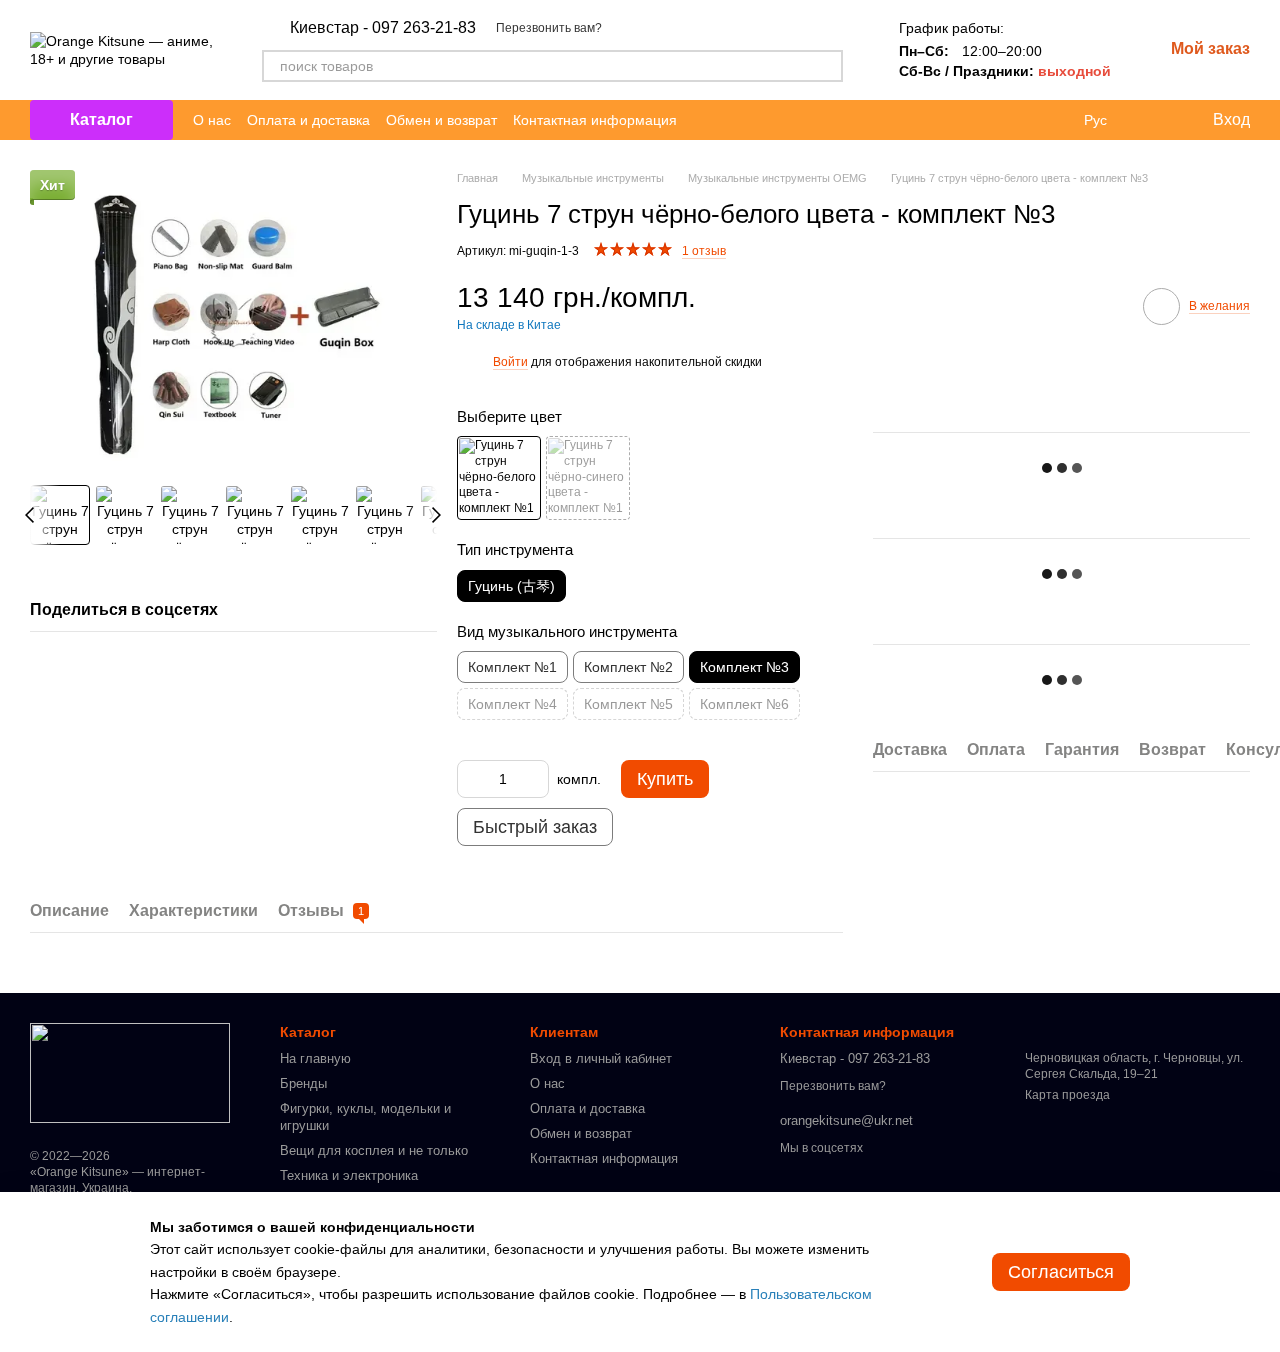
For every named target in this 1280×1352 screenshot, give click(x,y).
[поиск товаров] (827, 66)
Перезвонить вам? (549, 28)
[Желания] (1155, 120)
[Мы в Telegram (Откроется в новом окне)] (705, 120)
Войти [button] (510, 362)
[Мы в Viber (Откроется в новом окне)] (729, 120)
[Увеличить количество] (534, 779)
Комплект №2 (628, 667)
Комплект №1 (512, 667)
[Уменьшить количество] (472, 779)
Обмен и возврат (441, 120)
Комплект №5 (628, 704)
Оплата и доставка (308, 120)
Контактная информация (595, 120)
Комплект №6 (744, 704)
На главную (315, 1058)
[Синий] (588, 478)
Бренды (303, 1083)
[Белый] (499, 478)
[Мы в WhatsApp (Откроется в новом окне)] (753, 120)
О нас (212, 120)
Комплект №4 (512, 704)
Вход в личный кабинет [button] (601, 1058)
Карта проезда (1067, 1095)
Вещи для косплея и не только (374, 1150)
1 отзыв (704, 251)
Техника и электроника (349, 1175)
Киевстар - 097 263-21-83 (383, 28)
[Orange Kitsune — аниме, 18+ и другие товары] (130, 1072)
